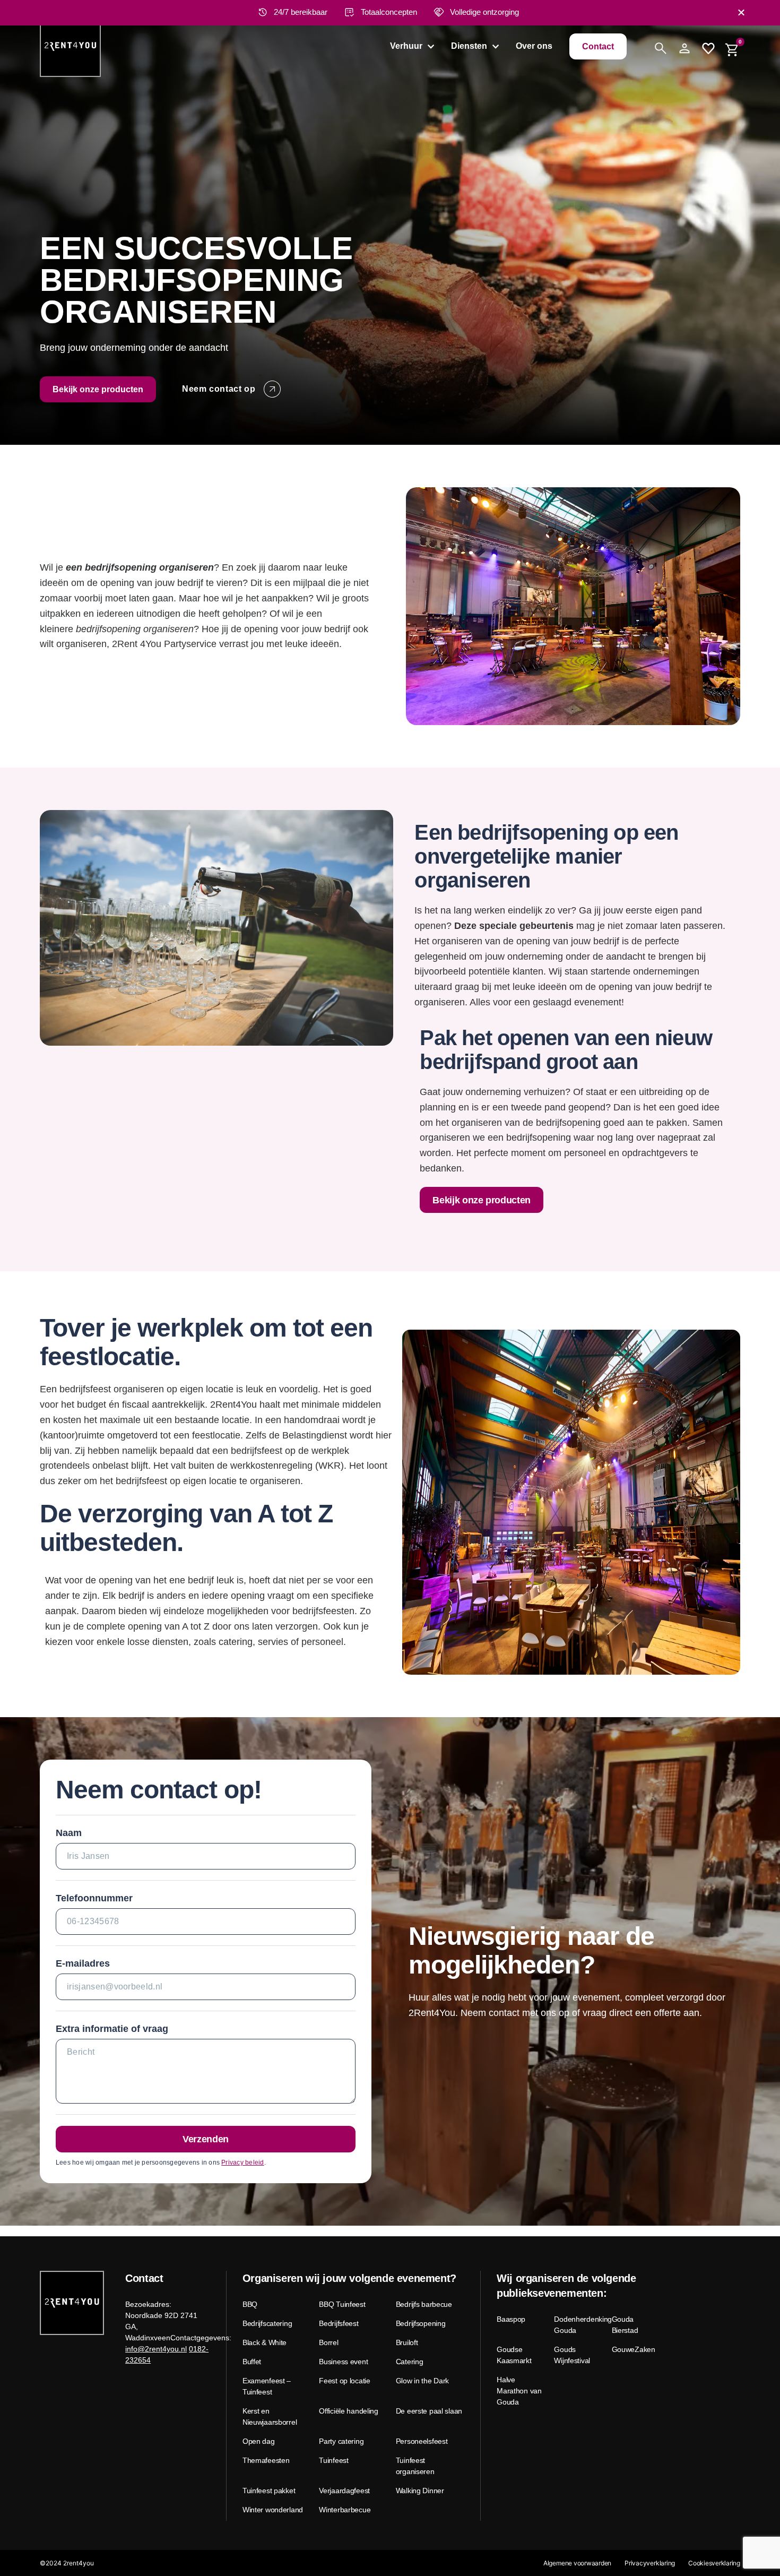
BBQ (250, 2304)
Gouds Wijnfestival (572, 2355)
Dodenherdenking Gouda (579, 2325)
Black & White (265, 2342)
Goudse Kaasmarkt (514, 2355)
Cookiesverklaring (714, 2563)
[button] (741, 12)
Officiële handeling (349, 2411)
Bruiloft (407, 2342)
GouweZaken (634, 2349)
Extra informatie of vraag (112, 2029)
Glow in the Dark (423, 2381)
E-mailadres (83, 1963)
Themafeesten (266, 2460)
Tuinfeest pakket (269, 2491)
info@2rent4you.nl (156, 2349)
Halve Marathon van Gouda (519, 2391)
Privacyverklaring (650, 2563)
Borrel (328, 2342)
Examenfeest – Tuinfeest (267, 2386)
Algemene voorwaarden (577, 2563)
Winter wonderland (273, 2510)
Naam (69, 1833)
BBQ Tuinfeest (342, 2304)
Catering (410, 2362)
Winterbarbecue (345, 2510)
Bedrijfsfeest (339, 2323)
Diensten (469, 46)
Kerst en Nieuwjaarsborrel (270, 2416)
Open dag (259, 2441)
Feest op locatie (345, 2381)
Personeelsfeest (422, 2441)
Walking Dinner (420, 2491)
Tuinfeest (333, 2460)
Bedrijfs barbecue (424, 2304)
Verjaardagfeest (344, 2491)
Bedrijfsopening (421, 2323)
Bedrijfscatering (267, 2323)
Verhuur (406, 46)
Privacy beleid (242, 2163)
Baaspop (511, 2319)
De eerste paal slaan (429, 2411)
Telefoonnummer (94, 1898)
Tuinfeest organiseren (415, 2466)
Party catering (341, 2441)
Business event (343, 2362)
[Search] (661, 48)
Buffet (252, 2362)
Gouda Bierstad (625, 2325)
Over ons (534, 46)
